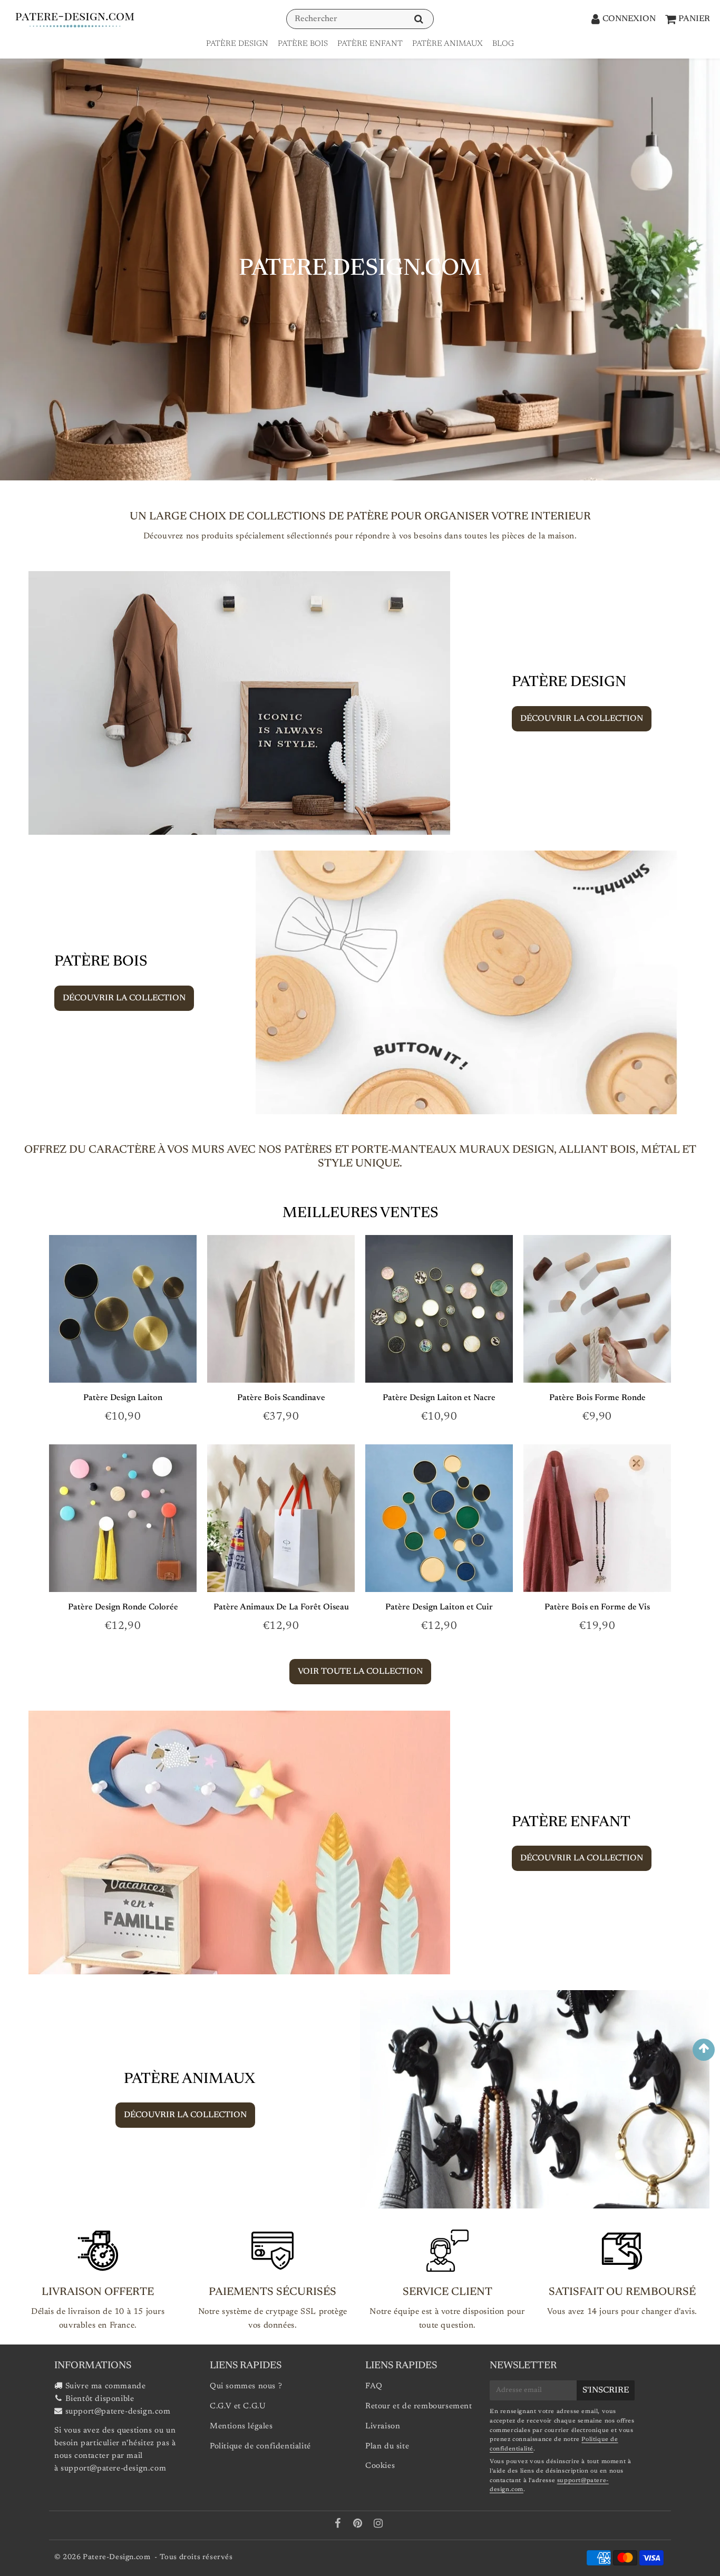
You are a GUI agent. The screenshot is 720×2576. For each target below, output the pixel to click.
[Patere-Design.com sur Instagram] (378, 2525)
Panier (694, 19)
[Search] (419, 19)
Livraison (383, 2427)
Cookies (380, 2466)
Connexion (629, 19)
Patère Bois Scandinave (281, 1398)
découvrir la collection (582, 719)
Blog (503, 44)
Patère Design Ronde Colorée (123, 1607)
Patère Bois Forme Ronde (597, 1398)
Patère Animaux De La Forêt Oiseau (281, 1607)
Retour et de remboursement (419, 2406)
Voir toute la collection (360, 1672)
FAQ (374, 2386)
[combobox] (360, 19)
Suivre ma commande (106, 2386)
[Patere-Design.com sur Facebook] (339, 2525)
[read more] (239, 703)
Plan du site (387, 2447)
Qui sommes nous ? (246, 2386)
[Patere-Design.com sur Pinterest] (359, 2525)
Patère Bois (303, 44)
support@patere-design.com (118, 2412)
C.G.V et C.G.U (238, 2406)
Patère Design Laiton (123, 1398)
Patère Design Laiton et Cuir (439, 1607)
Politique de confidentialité (260, 2447)
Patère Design (237, 44)
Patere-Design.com (116, 2558)
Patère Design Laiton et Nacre (439, 1398)
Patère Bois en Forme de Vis (597, 1607)
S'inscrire (606, 2390)
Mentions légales (241, 2427)
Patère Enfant (370, 44)
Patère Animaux (447, 44)
